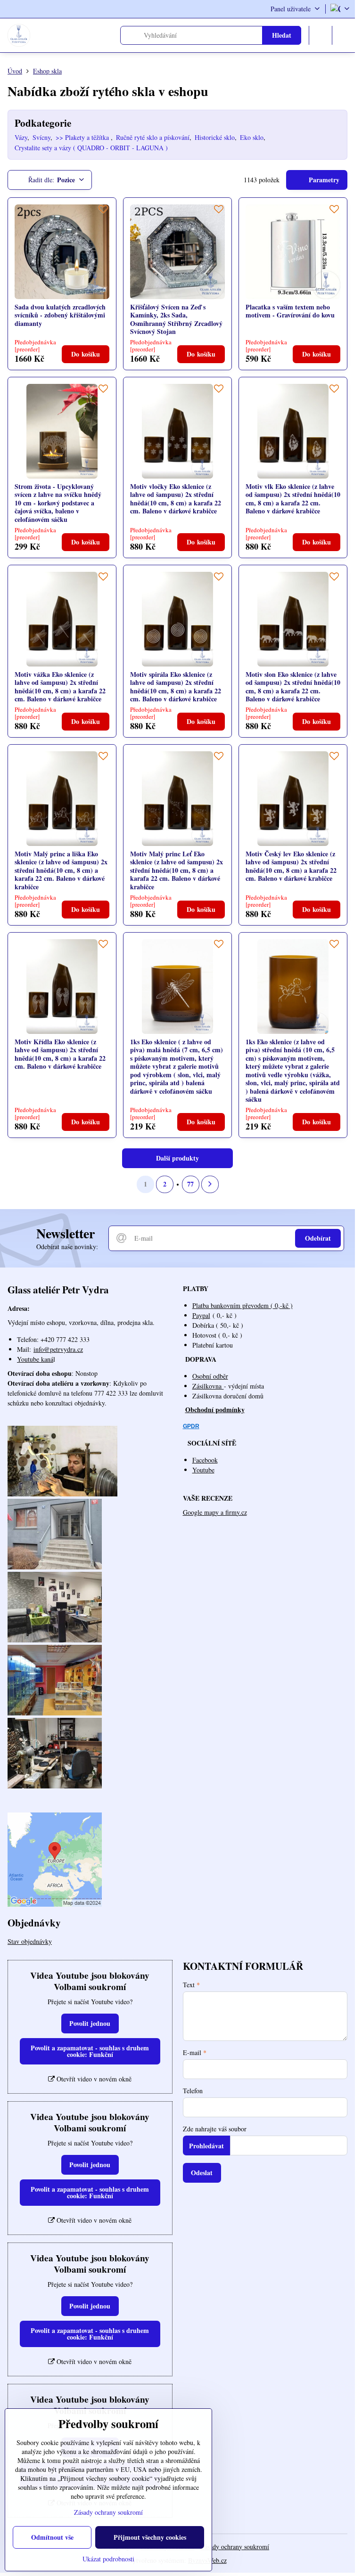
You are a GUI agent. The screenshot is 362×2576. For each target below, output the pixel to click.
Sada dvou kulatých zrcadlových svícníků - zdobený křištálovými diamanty (60, 315)
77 (190, 1184)
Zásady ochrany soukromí (235, 2547)
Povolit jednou (90, 2023)
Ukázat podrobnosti (108, 2559)
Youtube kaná (35, 1359)
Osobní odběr (210, 1376)
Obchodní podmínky (215, 1410)
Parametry (323, 180)
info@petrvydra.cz (58, 1349)
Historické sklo (215, 137)
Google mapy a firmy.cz (215, 1512)
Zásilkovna (208, 1386)
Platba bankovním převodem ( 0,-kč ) (243, 1305)
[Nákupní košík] (321, 35)
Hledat (282, 35)
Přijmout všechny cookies (150, 2537)
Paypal (201, 1315)
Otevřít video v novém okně (93, 2079)
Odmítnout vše (52, 2537)
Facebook (205, 1460)
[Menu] (344, 35)
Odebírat (318, 1238)
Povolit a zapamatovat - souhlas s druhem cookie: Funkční (90, 2051)
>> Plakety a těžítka (83, 137)
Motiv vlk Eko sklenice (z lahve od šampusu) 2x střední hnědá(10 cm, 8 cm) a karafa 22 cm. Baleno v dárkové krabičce (293, 499)
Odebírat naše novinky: (67, 1247)
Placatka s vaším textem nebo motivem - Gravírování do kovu (290, 311)
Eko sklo (252, 137)
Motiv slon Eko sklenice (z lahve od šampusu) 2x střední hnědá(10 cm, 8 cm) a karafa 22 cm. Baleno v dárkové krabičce (293, 687)
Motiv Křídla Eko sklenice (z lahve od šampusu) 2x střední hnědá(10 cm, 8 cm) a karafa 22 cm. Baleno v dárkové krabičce (60, 1054)
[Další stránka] (210, 1184)
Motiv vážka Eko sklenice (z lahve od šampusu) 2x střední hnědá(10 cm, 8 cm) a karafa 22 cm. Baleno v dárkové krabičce (60, 687)
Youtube (203, 1470)
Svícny (41, 137)
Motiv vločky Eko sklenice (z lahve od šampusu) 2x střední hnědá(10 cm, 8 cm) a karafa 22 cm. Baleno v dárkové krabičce (176, 499)
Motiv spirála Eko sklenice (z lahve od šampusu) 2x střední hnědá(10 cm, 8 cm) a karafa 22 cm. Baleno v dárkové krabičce (176, 687)
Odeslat (202, 2173)
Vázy (21, 137)
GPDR (191, 1426)
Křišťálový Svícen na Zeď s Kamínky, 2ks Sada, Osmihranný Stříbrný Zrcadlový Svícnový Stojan (176, 319)
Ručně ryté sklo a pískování (153, 137)
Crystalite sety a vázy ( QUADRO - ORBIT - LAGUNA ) (91, 148)
